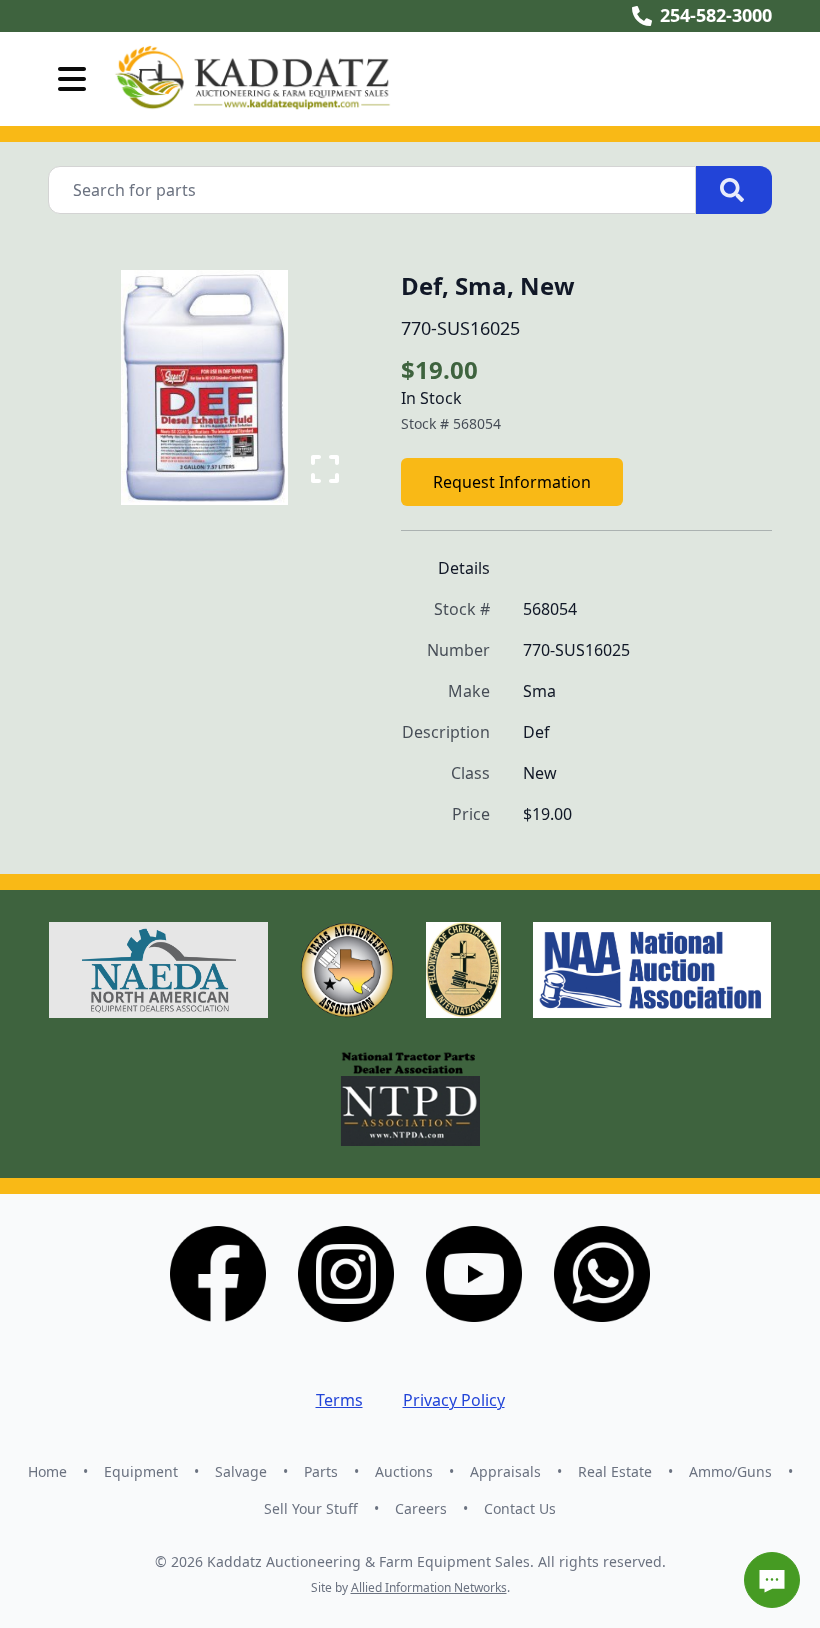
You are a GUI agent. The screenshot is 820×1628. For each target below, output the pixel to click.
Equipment (141, 1471)
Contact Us (520, 1508)
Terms (339, 1400)
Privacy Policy (454, 1400)
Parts (321, 1471)
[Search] (734, 190)
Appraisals (505, 1471)
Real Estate (615, 1471)
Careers (421, 1508)
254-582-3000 (716, 15)
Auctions (404, 1471)
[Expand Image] (325, 469)
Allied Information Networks (429, 1587)
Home (47, 1471)
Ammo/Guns (730, 1471)
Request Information (512, 482)
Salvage (241, 1471)
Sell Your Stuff (311, 1508)
